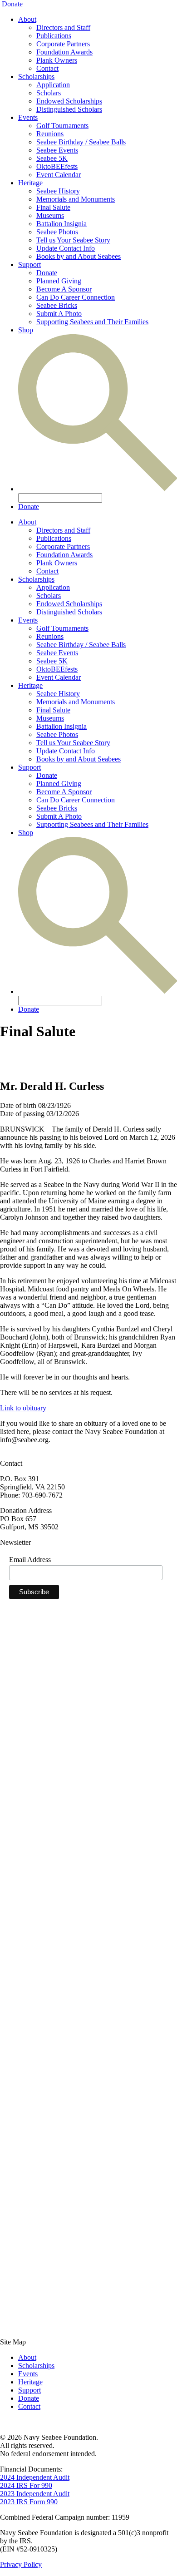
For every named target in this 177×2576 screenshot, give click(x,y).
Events (28, 117)
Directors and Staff (63, 27)
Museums (50, 215)
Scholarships (36, 77)
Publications (54, 36)
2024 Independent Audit (35, 2477)
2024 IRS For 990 (26, 2485)
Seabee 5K (52, 158)
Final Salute (53, 207)
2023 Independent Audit (35, 2494)
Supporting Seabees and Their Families (92, 322)
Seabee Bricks (57, 305)
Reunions (50, 134)
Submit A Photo (59, 314)
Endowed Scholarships (69, 101)
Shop (26, 330)
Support (29, 265)
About (27, 19)
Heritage (30, 183)
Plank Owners (57, 60)
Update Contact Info (66, 248)
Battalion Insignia (61, 224)
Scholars (49, 93)
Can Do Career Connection (76, 297)
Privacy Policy (21, 2564)
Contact (47, 68)
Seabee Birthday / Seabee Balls (81, 142)
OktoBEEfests (57, 166)
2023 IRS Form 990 (29, 2502)
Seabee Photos (57, 232)
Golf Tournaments (62, 126)
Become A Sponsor (64, 289)
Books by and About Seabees (79, 256)
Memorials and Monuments (76, 199)
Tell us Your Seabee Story (73, 240)
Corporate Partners (63, 44)
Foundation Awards (64, 52)
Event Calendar (59, 175)
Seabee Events (57, 150)
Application (53, 85)
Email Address (30, 1560)
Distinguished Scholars (69, 109)
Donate (12, 4)
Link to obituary (23, 1408)
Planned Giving (59, 281)
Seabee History (58, 191)
